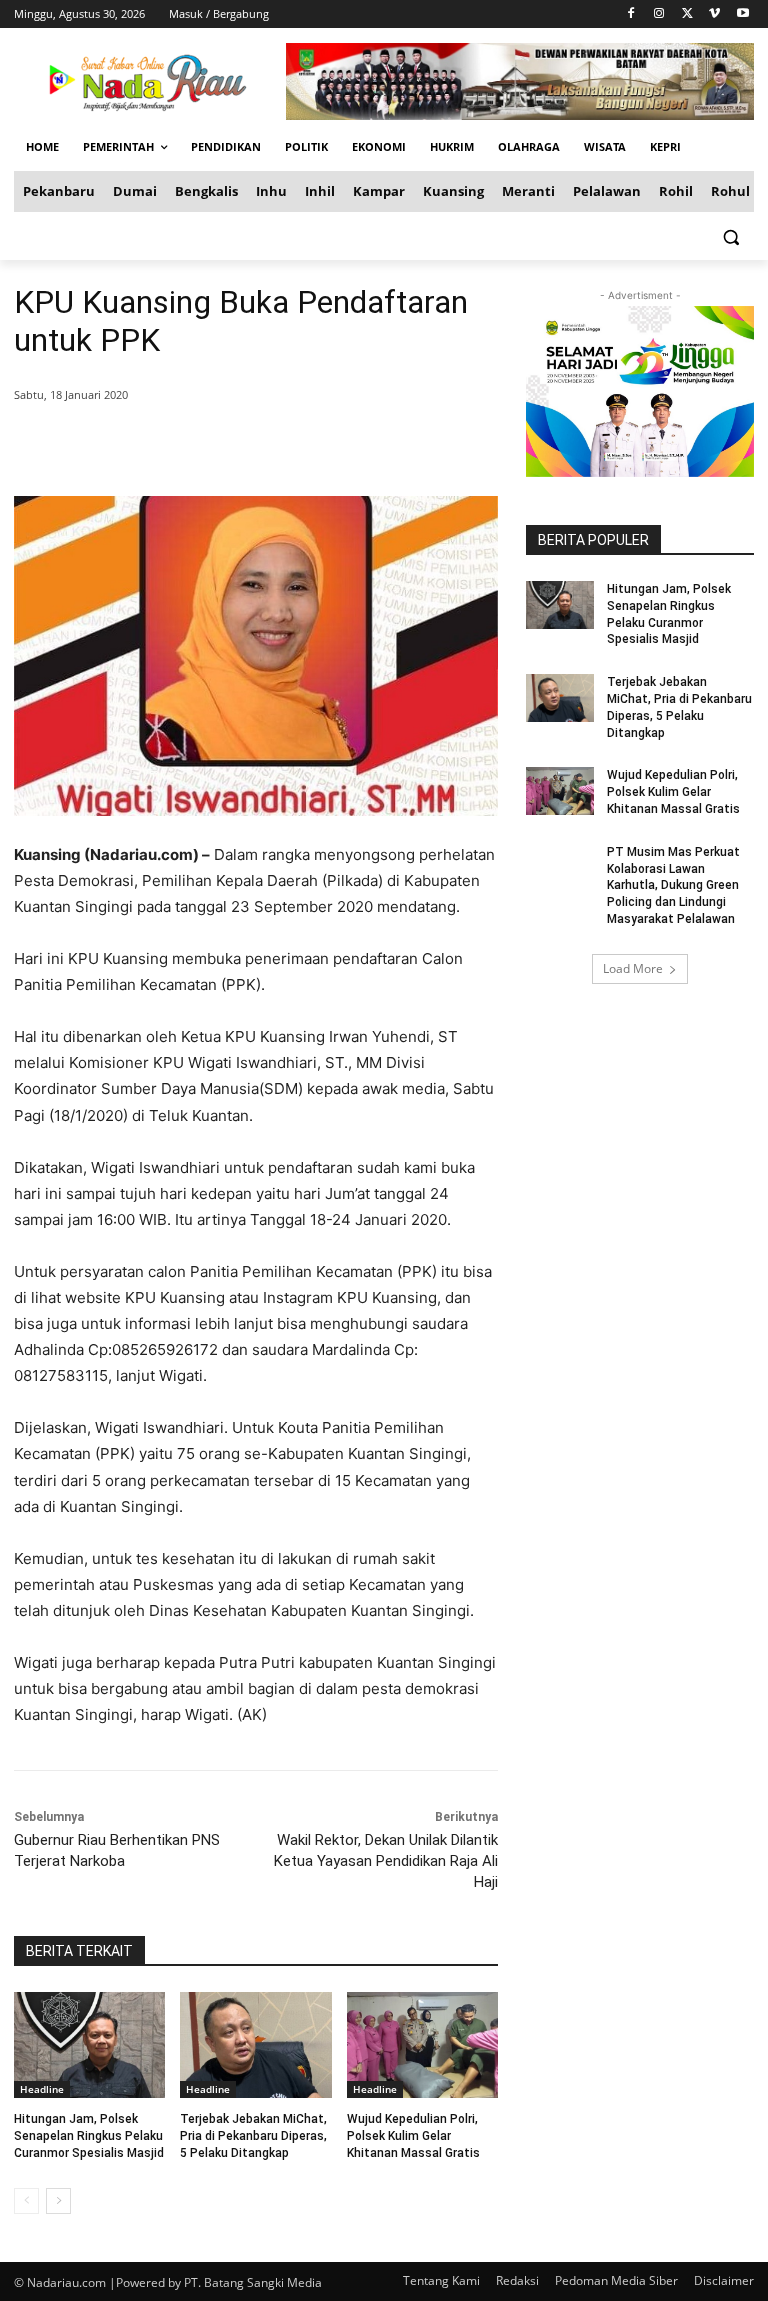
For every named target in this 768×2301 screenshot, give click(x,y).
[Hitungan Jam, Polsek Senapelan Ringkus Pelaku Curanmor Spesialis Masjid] (89, 2045)
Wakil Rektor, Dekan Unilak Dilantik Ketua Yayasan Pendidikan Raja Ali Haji (386, 1861)
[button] (730, 236)
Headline (42, 2089)
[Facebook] (631, 14)
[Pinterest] (256, 446)
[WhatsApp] (302, 446)
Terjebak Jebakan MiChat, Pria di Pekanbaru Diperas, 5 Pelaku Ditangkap (253, 2136)
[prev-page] (26, 2201)
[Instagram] (659, 14)
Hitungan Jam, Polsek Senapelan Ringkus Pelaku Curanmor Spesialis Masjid (89, 2136)
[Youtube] (742, 14)
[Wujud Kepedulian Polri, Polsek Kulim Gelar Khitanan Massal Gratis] (422, 2045)
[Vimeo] (714, 14)
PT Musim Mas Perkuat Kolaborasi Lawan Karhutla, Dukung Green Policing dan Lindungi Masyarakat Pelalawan (673, 885)
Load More (633, 968)
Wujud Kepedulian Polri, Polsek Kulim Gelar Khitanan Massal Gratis (413, 2136)
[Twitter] (687, 14)
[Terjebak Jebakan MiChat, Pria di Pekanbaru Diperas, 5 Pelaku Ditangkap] (255, 2045)
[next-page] (58, 2201)
